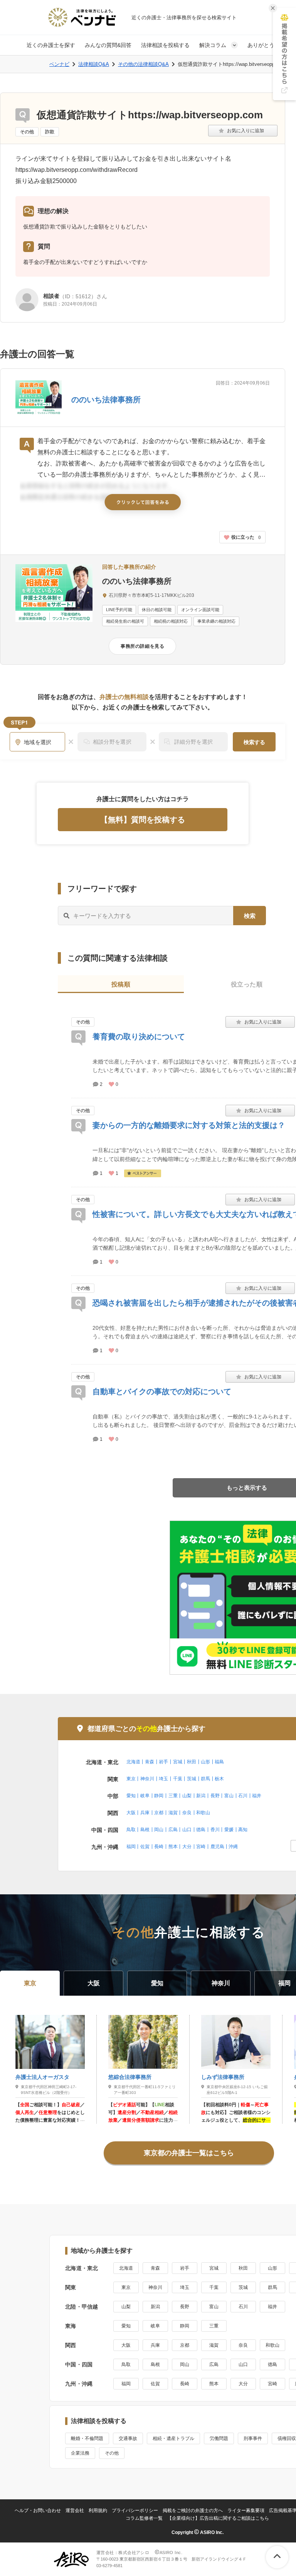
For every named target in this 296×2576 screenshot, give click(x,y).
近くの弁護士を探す (51, 45)
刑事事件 (253, 2438)
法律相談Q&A (94, 64)
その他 (27, 132)
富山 (229, 1796)
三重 (173, 1796)
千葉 (178, 1779)
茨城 (192, 1779)
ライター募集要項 (246, 2510)
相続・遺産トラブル (173, 2438)
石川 (243, 1796)
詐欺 (50, 132)
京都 (159, 1813)
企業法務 (80, 2453)
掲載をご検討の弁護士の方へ (193, 2510)
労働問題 (219, 2438)
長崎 (159, 1847)
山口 (187, 1830)
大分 (187, 1847)
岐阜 (145, 1796)
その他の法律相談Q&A (143, 64)
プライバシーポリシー (135, 2510)
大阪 (131, 1813)
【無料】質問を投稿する (143, 820)
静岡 (159, 1796)
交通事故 (128, 2438)
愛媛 (229, 1830)
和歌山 (203, 1813)
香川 (215, 1830)
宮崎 (201, 1847)
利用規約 (98, 2510)
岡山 (159, 1830)
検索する (254, 742)
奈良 (187, 1813)
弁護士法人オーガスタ (42, 2077)
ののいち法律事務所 (106, 400)
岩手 (163, 1762)
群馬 (205, 1779)
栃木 (219, 1779)
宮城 (178, 1762)
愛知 (131, 1796)
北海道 (133, 1762)
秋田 (192, 1762)
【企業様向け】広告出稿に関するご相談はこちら (218, 2518)
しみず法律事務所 (223, 2077)
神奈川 (147, 1779)
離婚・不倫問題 (87, 2438)
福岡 (131, 1847)
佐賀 (145, 1847)
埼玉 (163, 1779)
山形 (205, 1762)
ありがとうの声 (266, 45)
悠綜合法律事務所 (130, 2077)
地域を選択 (38, 742)
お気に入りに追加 (243, 131)
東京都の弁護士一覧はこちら (189, 2153)
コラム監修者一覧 (144, 2518)
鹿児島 (217, 1847)
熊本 (173, 1847)
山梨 (187, 1796)
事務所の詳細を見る (142, 646)
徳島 (201, 1830)
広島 (173, 1830)
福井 (257, 1796)
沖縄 (233, 1847)
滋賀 (173, 1813)
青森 (150, 1762)
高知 (243, 1830)
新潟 (201, 1796)
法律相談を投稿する (165, 45)
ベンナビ (59, 64)
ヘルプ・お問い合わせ (38, 2510)
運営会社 (75, 2510)
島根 (145, 1830)
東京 (131, 1779)
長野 (215, 1796)
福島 (219, 1762)
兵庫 (145, 1813)
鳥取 (131, 1830)
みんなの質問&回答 (108, 45)
